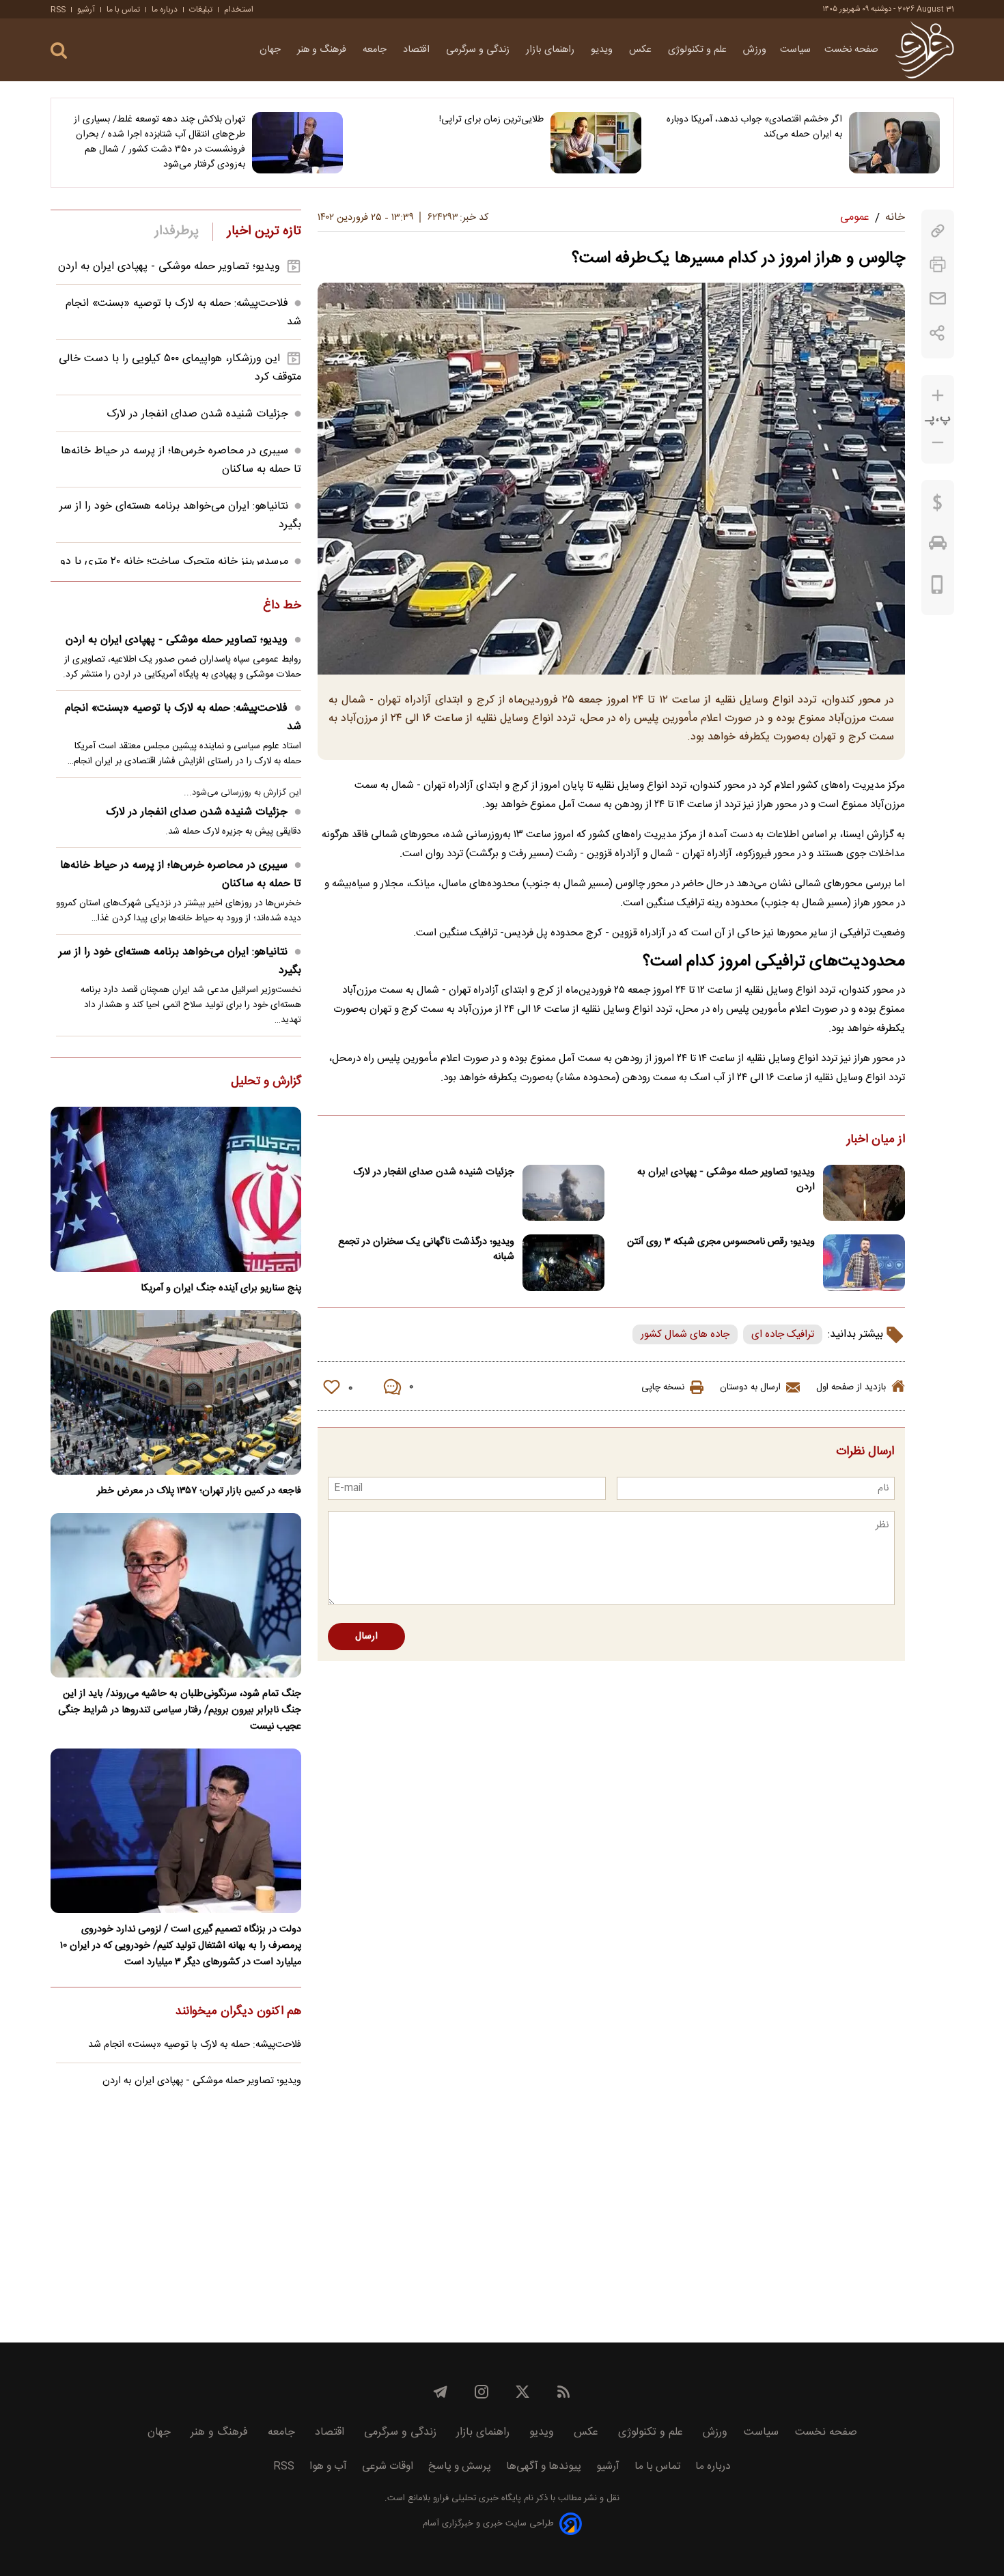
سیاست (795, 50)
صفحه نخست (851, 50)
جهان (271, 50)
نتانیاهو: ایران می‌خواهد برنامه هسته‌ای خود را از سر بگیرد (180, 961)
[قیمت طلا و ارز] (938, 506)
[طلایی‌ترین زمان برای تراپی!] (596, 143)
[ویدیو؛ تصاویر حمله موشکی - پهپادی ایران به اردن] (864, 1193)
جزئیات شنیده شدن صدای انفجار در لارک (434, 1172)
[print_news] (938, 265)
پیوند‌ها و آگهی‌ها (544, 2466)
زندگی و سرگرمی (479, 50)
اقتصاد (418, 50)
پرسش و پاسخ (460, 2466)
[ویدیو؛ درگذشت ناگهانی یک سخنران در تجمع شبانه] (563, 1263)
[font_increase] (938, 396)
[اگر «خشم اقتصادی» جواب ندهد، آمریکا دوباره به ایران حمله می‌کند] (894, 143)
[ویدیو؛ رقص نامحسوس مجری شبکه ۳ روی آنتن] (864, 1263)
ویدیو (603, 50)
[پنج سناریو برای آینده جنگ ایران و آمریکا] (176, 1189)
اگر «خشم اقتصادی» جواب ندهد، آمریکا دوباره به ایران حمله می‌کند (754, 127)
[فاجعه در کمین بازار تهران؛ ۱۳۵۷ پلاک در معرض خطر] (176, 1392)
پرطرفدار (177, 231)
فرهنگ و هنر (323, 50)
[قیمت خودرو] (938, 546)
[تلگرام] (441, 2392)
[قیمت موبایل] (937, 588)
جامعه (376, 50)
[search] (59, 51)
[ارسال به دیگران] (938, 299)
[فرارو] (924, 50)
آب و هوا (328, 2466)
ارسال (366, 1637)
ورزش (755, 50)
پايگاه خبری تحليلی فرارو (476, 2499)
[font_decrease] (938, 443)
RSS (58, 10)
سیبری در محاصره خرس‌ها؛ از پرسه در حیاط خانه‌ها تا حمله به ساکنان (181, 875)
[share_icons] (937, 333)
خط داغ (282, 606)
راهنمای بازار (552, 50)
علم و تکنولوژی (699, 50)
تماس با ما (123, 10)
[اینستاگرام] (482, 2392)
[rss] (563, 2392)
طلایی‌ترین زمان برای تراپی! (491, 119)
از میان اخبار (876, 1140)
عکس (642, 50)
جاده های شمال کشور (685, 1334)
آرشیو (86, 10)
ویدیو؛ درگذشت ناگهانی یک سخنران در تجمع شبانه (426, 1249)
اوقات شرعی (388, 2466)
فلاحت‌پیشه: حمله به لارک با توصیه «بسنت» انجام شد (183, 718)
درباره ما (165, 10)
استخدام (239, 10)
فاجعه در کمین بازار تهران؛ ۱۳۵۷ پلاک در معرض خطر (199, 1491)
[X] (522, 2392)
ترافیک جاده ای (783, 1334)
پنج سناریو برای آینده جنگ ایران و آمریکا (221, 1288)
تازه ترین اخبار (264, 231)
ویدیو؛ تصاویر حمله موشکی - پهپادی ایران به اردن (726, 1180)
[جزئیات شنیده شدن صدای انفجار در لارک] (563, 1193)
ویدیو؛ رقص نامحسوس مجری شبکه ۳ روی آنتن (721, 1242)
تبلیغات (201, 10)
